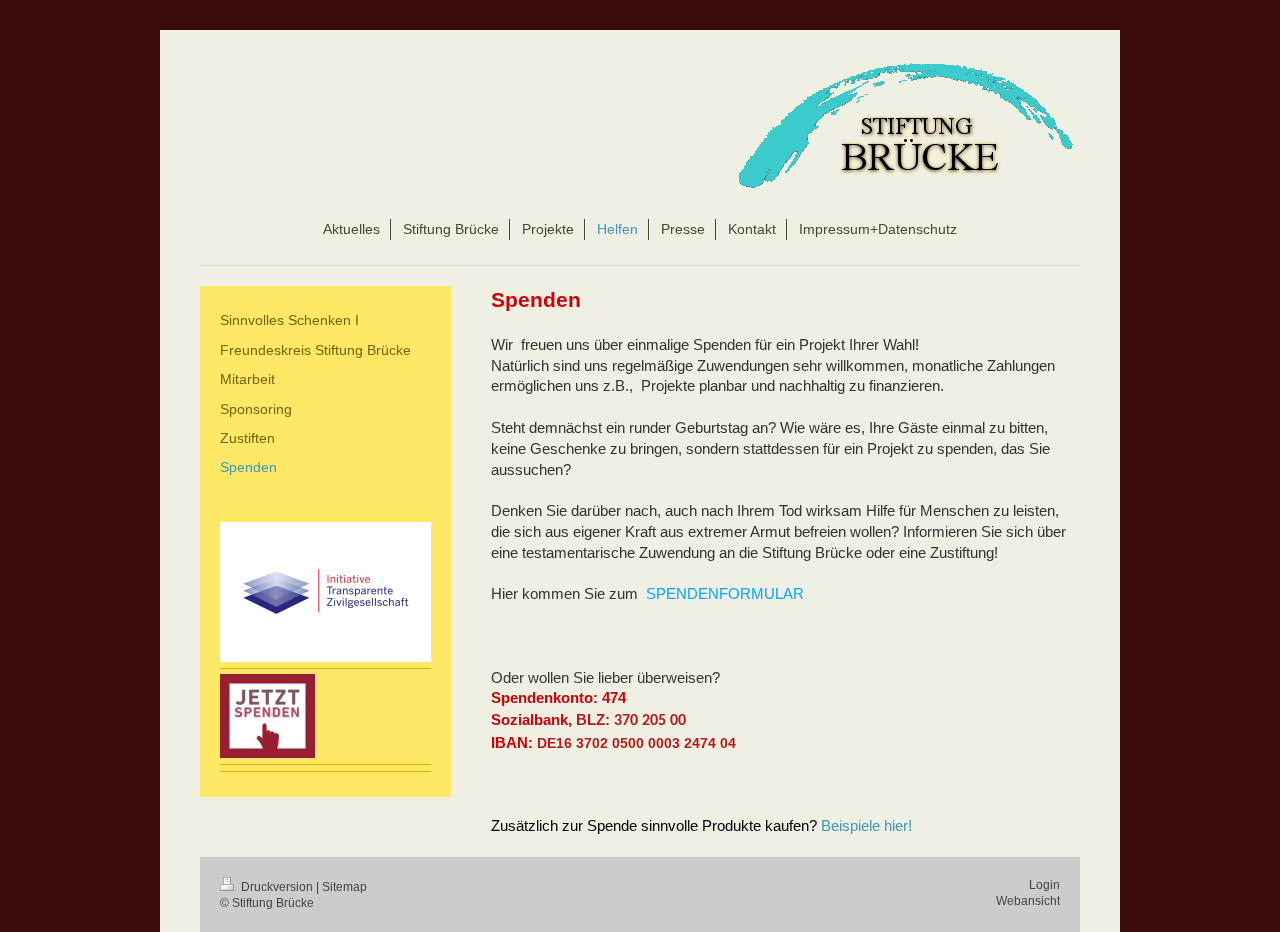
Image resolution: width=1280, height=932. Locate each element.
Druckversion (277, 887)
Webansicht (1028, 901)
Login (1044, 885)
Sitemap (344, 887)
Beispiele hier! (866, 825)
